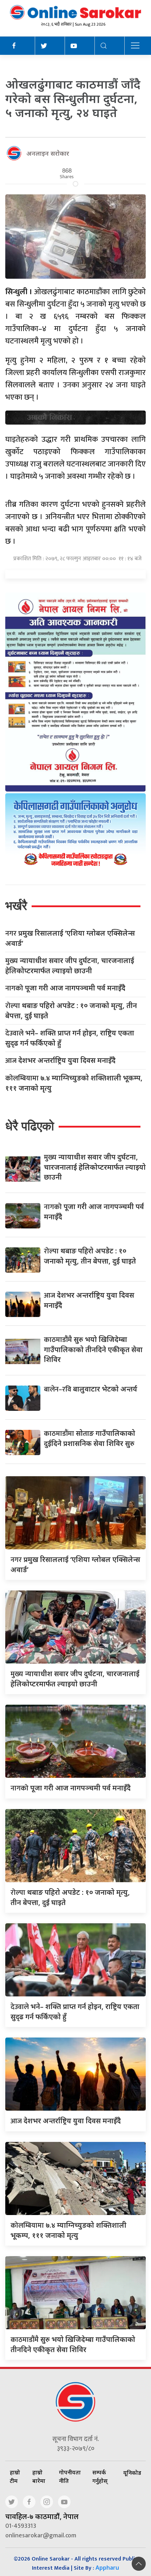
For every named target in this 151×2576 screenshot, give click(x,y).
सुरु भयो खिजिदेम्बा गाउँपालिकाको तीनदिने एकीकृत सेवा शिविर (93, 1349)
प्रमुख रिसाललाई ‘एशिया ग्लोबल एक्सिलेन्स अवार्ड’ (70, 938)
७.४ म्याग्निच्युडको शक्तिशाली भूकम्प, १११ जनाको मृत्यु (74, 1083)
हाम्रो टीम (15, 2477)
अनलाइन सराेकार (48, 153)
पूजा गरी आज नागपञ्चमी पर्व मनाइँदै (65, 988)
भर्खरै (16, 906)
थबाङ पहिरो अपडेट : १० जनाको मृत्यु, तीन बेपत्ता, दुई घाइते (71, 1011)
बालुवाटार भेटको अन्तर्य (91, 1389)
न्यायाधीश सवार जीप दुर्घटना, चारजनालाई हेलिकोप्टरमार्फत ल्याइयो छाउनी (70, 966)
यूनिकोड (132, 2473)
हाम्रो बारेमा (39, 2477)
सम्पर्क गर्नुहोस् (100, 2477)
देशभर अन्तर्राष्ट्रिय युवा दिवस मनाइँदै (60, 1061)
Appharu (107, 2568)
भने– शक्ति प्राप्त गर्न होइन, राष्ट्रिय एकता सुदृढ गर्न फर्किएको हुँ (70, 1038)
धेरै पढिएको (30, 1126)
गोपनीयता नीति (70, 2477)
